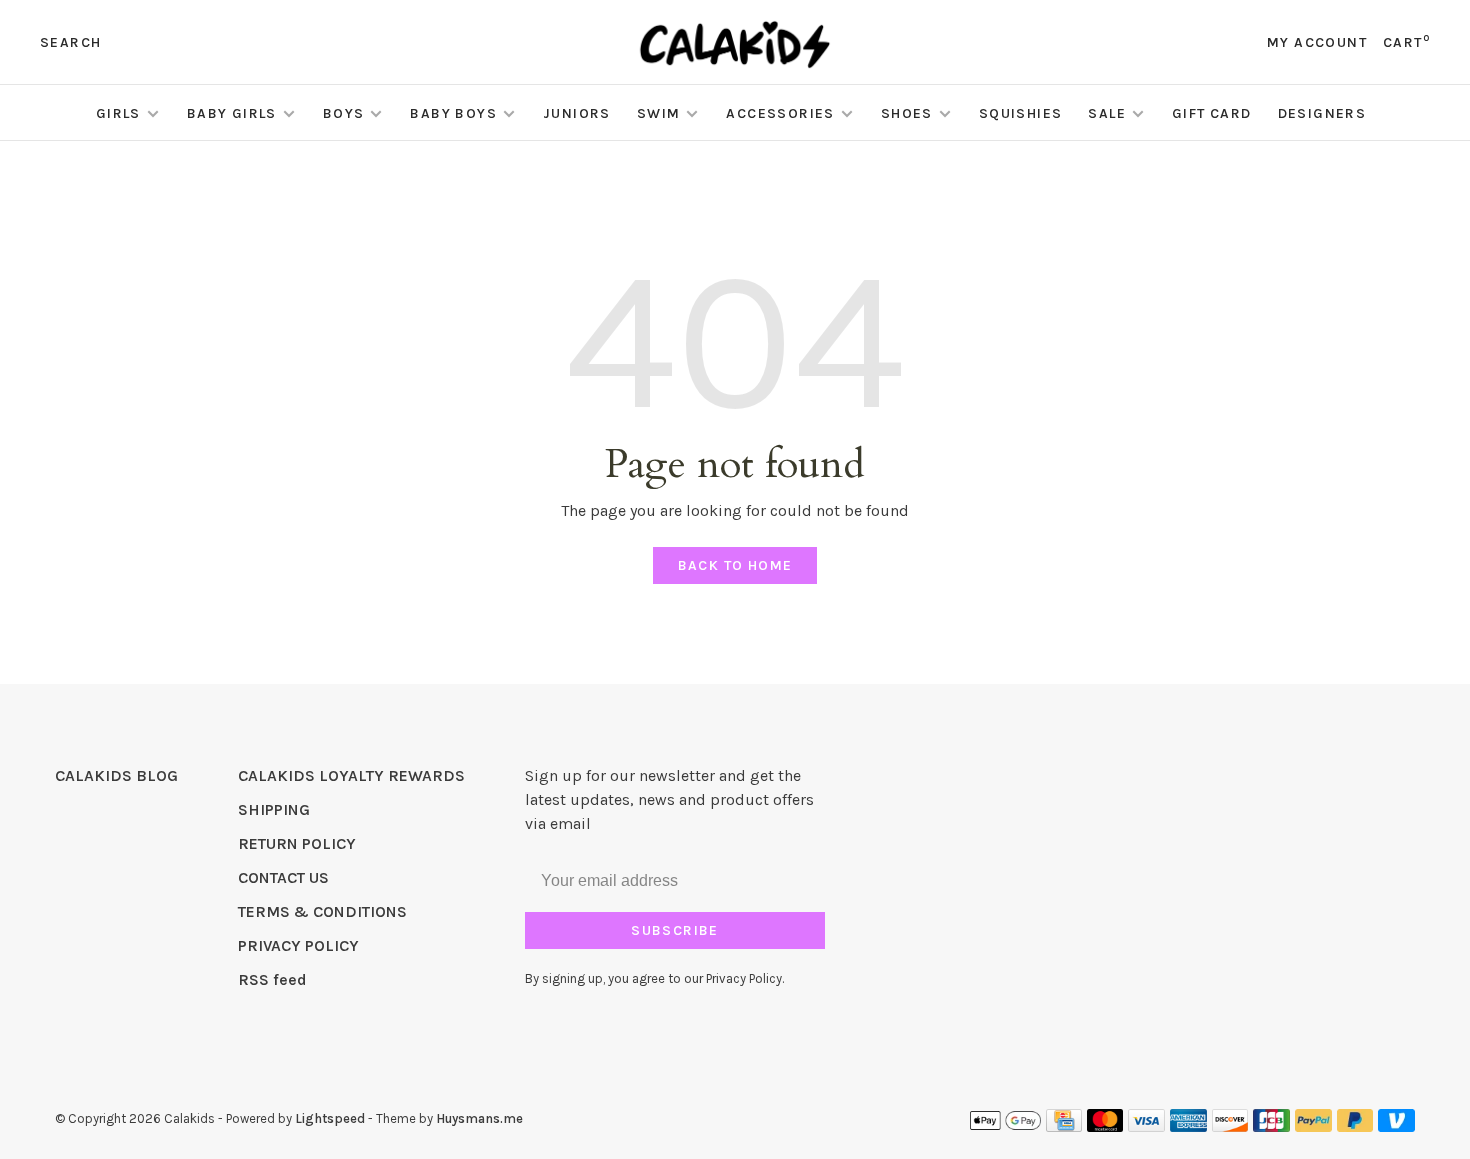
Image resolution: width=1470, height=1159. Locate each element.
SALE (1107, 113)
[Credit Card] (1064, 1126)
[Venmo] (1396, 1126)
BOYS (344, 113)
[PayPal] (1313, 1126)
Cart (1406, 42)
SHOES (907, 113)
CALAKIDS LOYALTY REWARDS (351, 775)
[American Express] (1188, 1126)
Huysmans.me (479, 1118)
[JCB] (1271, 1126)
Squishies (1021, 113)
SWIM (659, 113)
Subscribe (675, 930)
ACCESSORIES (780, 113)
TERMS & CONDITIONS (322, 911)
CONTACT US (283, 877)
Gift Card (1212, 113)
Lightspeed (330, 1118)
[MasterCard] (1105, 1126)
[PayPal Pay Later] (1355, 1126)
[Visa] (1146, 1126)
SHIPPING (274, 809)
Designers (1322, 113)
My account (1317, 42)
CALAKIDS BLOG (116, 775)
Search (70, 42)
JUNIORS (577, 113)
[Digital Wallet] (1005, 1126)
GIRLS (118, 113)
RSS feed (272, 979)
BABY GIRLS (232, 113)
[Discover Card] (1230, 1126)
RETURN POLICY (297, 843)
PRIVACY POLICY (298, 945)
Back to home (735, 565)
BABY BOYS (453, 113)
